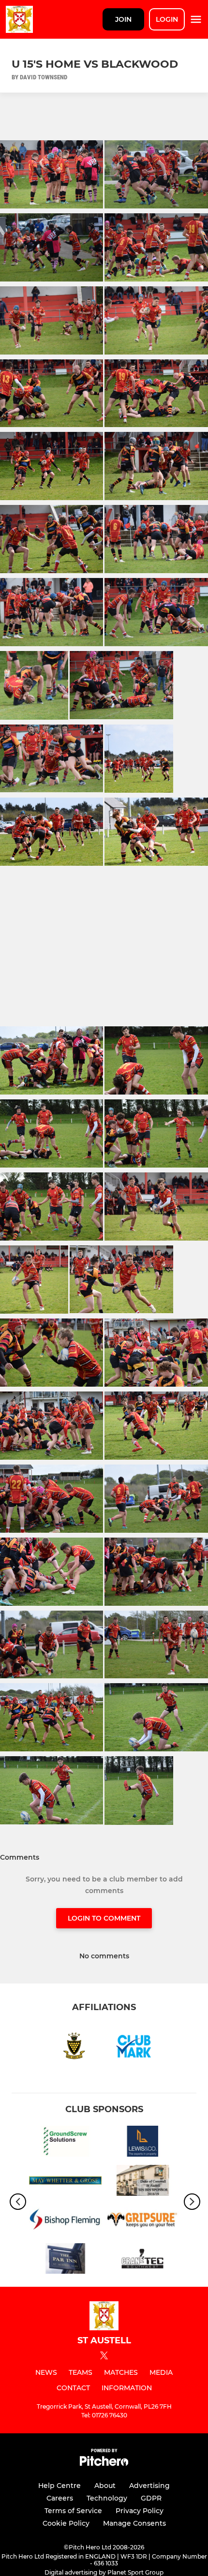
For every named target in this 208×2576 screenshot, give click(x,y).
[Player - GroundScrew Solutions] (65, 2143)
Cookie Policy (66, 2523)
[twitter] (104, 2357)
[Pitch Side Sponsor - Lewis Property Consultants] (143, 2143)
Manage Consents (134, 2523)
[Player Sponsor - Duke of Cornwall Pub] (143, 2182)
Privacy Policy (140, 2511)
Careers (60, 2498)
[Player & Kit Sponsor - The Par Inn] (65, 2260)
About (105, 2486)
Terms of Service (73, 2511)
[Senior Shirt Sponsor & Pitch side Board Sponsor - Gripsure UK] (143, 2221)
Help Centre (59, 2486)
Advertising (149, 2486)
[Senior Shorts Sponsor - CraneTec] (143, 2260)
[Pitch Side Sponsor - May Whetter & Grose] (65, 2182)
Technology (107, 2498)
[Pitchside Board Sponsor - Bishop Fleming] (65, 2221)
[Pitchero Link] (104, 2464)
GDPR (151, 2498)
